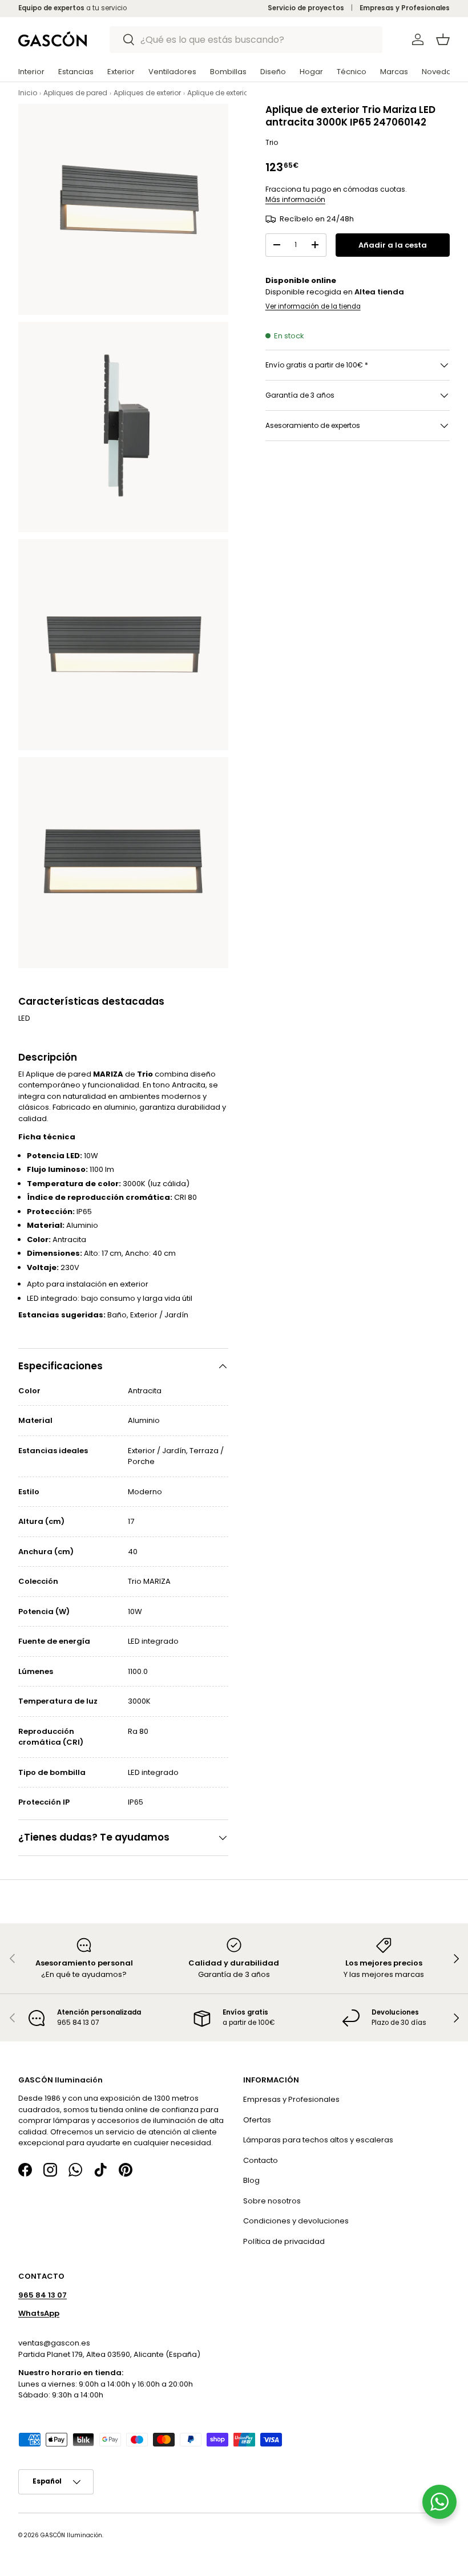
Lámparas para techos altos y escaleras (318, 2140)
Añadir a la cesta (393, 245)
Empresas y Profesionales (405, 8)
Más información (295, 199)
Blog (251, 2180)
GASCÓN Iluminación (71, 2535)
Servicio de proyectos (306, 8)
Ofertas (257, 2120)
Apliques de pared (75, 93)
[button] (443, 39)
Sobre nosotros (272, 2201)
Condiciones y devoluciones (296, 2221)
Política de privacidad (284, 2241)
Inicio (28, 93)
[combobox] (246, 40)
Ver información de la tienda (313, 306)
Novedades (444, 72)
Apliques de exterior (147, 93)
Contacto (261, 2160)
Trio (272, 142)
